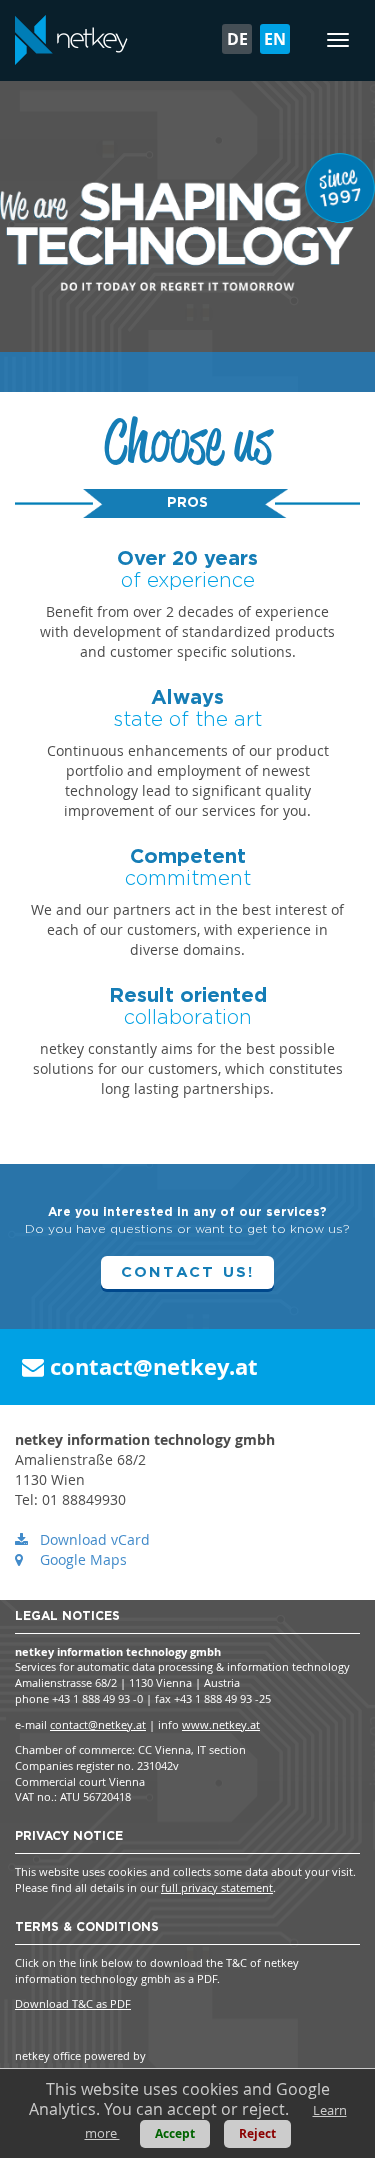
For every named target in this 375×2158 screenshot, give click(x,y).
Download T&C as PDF (73, 2003)
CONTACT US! (188, 1272)
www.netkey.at (221, 1724)
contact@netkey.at (151, 1366)
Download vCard (95, 1539)
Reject (257, 2133)
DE (237, 39)
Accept (175, 2133)
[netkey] (71, 40)
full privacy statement (217, 1887)
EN (275, 39)
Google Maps (83, 1559)
